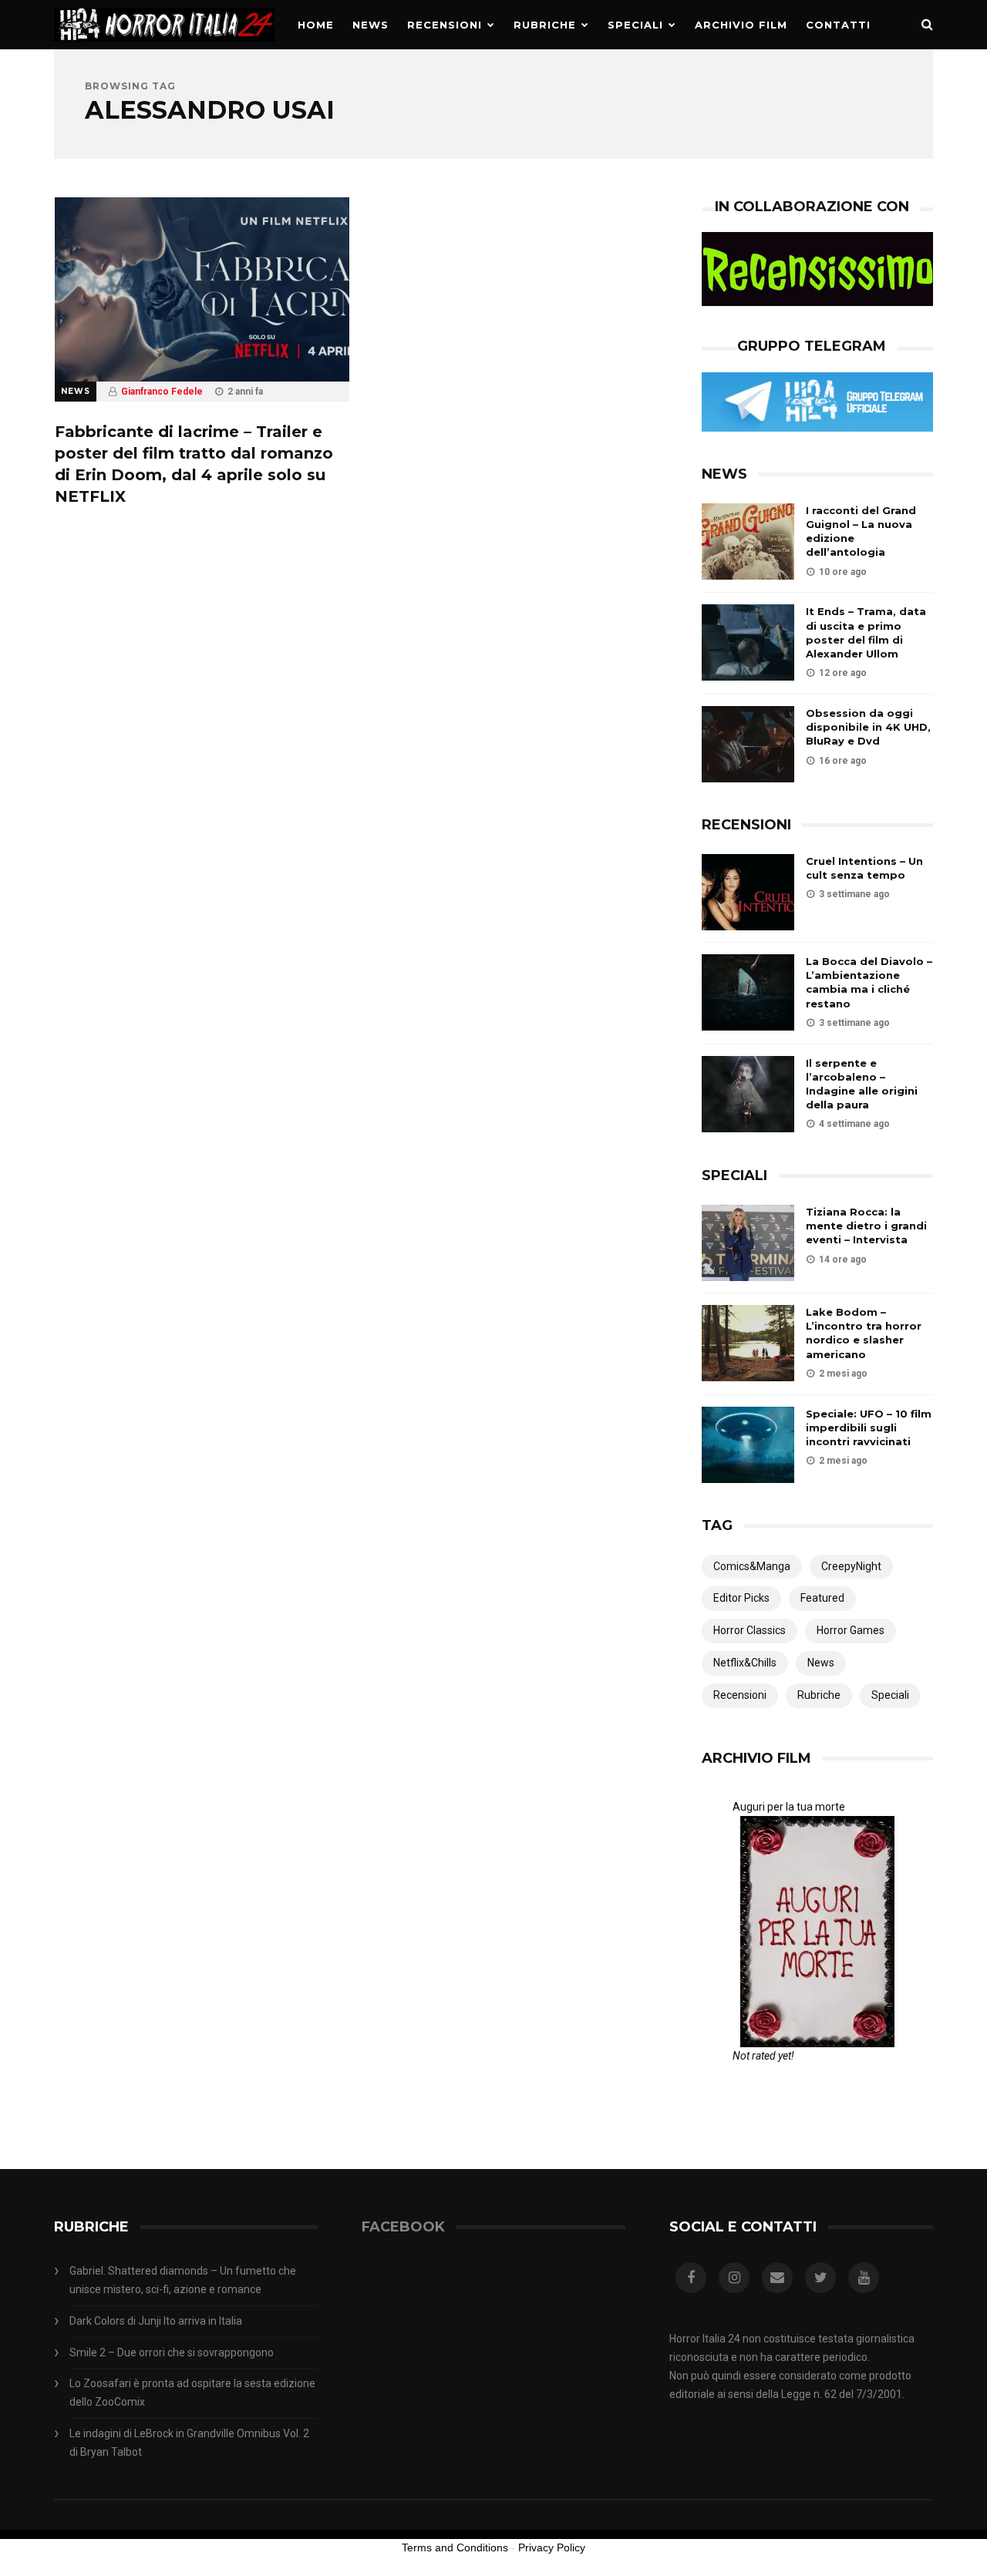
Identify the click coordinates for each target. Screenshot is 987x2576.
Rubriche (545, 25)
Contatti (838, 25)
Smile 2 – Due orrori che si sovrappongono (172, 2352)
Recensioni (445, 25)
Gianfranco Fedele (162, 392)
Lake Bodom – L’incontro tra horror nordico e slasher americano (864, 1333)
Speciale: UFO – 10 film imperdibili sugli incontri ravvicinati (869, 1428)
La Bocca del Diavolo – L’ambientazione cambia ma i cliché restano (869, 982)
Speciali (635, 25)
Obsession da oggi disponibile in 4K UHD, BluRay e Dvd (868, 727)
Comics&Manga (752, 1566)
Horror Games (851, 1630)
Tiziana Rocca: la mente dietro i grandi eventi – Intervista (866, 1226)
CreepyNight (851, 1566)
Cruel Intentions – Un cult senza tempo (864, 868)
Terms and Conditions (455, 2547)
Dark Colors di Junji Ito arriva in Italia (156, 2321)
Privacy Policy (552, 2547)
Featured (822, 1598)
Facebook (403, 2227)
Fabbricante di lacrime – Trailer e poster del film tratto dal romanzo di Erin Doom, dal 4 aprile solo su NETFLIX (194, 464)
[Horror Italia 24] (164, 45)
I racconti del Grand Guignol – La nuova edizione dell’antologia (861, 531)
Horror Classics (750, 1630)
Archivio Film (741, 25)
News (371, 25)
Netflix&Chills (745, 1663)
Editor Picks (741, 1598)
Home (316, 25)
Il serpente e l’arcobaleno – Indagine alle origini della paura (862, 1084)
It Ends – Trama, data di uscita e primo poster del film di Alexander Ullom (866, 632)
